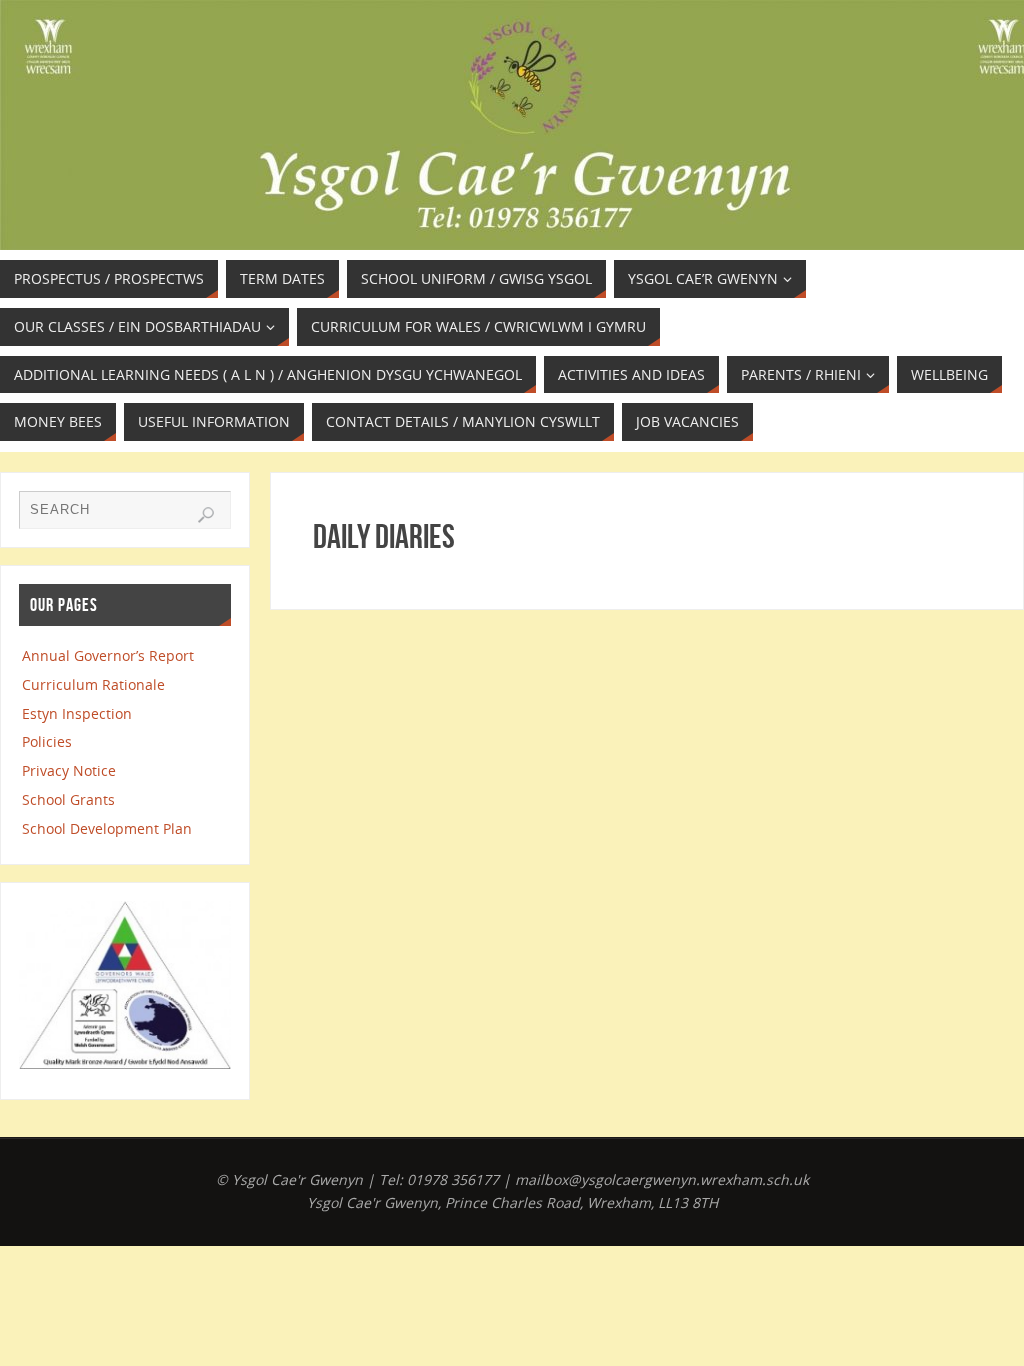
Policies (47, 741)
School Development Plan (107, 828)
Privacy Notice (69, 770)
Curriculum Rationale (93, 684)
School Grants (68, 799)
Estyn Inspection (77, 713)
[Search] (206, 515)
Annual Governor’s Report (108, 655)
